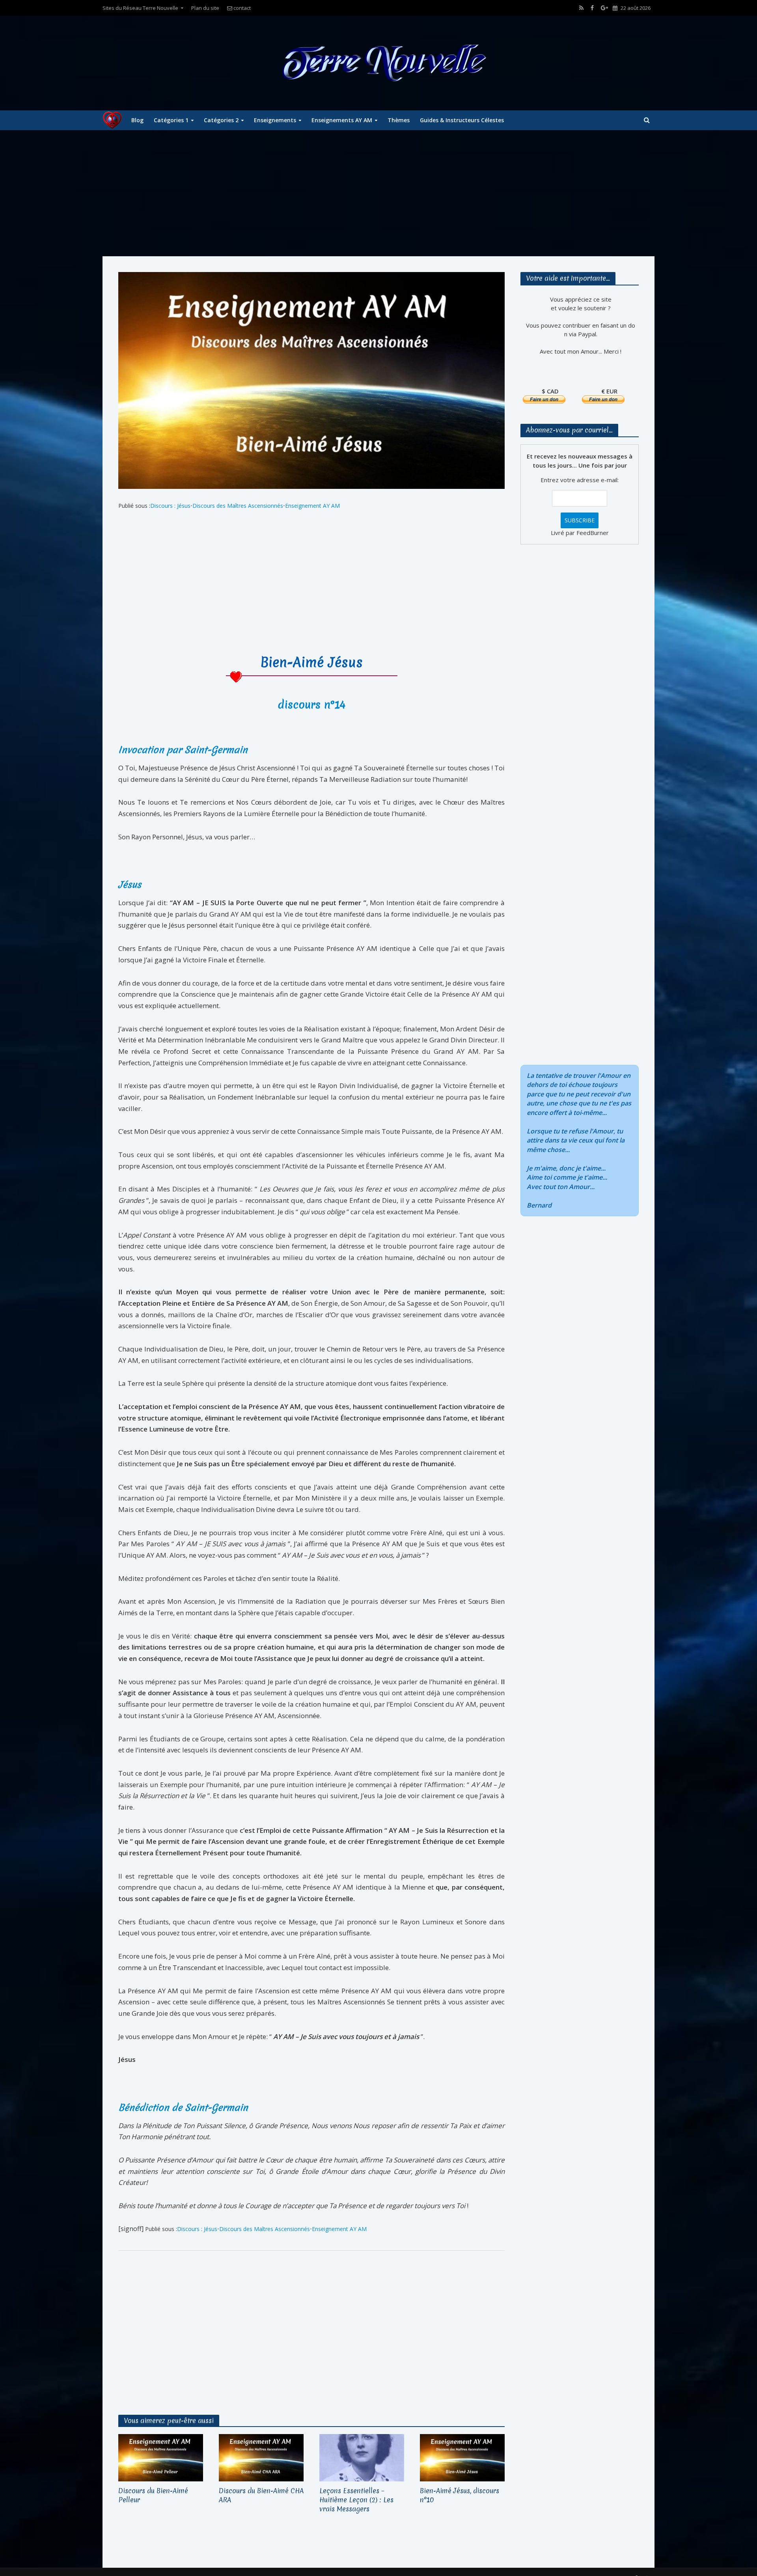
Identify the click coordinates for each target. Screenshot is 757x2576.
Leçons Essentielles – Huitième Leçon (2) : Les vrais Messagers (356, 2500)
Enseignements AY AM (342, 120)
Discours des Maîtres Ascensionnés (238, 506)
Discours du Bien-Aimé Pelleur (153, 2495)
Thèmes (399, 120)
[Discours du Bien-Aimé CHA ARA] (261, 2457)
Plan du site (205, 8)
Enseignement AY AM (312, 506)
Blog (137, 120)
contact (241, 8)
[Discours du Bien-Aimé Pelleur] (161, 2457)
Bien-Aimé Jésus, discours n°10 (460, 2495)
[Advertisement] (378, 193)
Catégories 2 (221, 120)
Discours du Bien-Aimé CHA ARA (261, 2495)
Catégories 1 (171, 120)
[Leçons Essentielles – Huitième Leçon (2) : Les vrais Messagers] (362, 2457)
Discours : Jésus (170, 506)
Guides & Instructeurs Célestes (462, 120)
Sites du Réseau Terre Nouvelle (140, 8)
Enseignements (275, 120)
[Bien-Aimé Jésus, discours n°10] (462, 2457)
